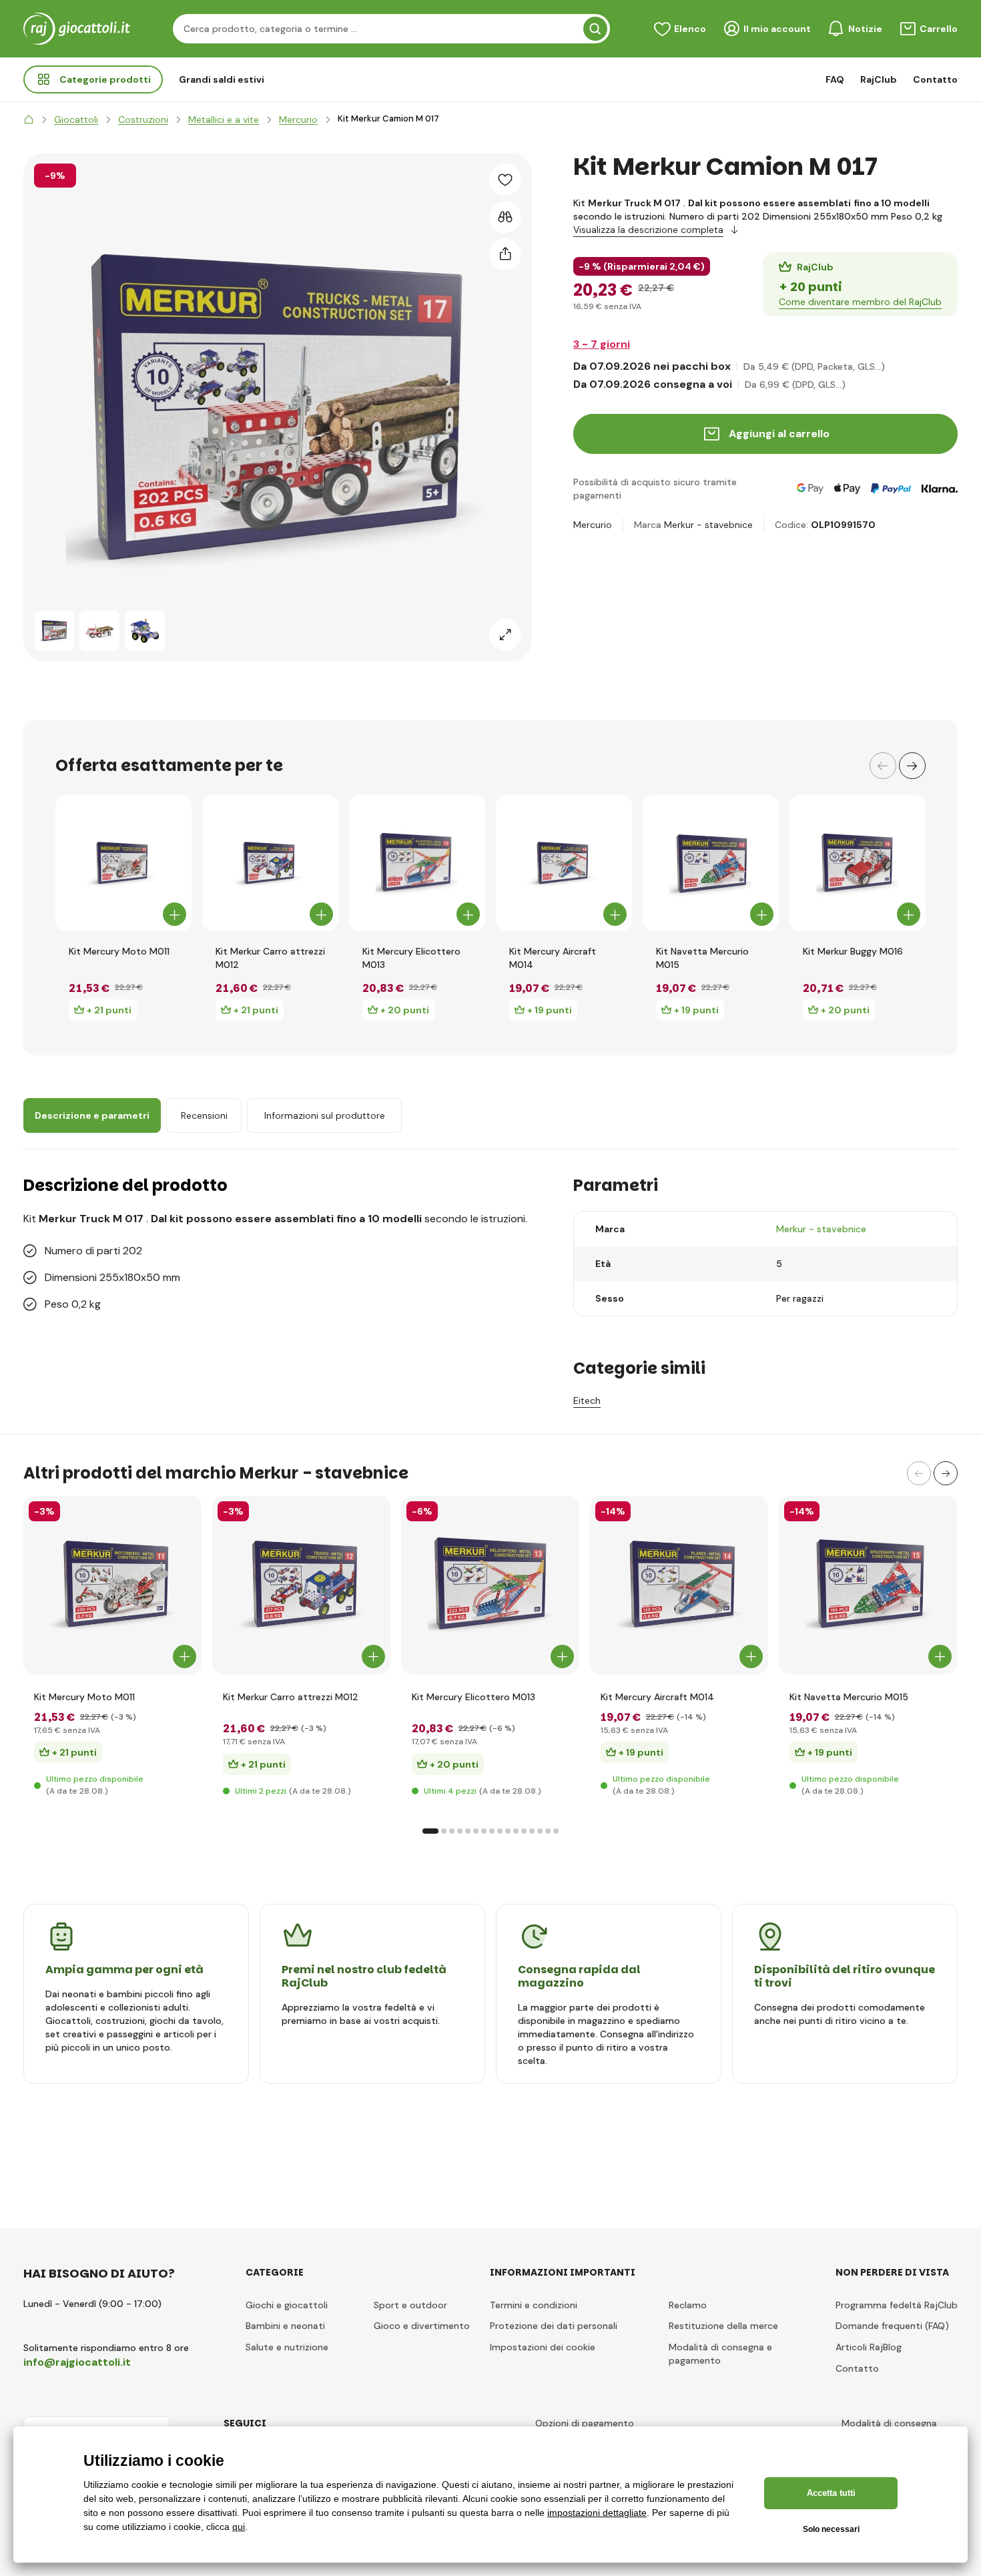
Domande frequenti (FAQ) (892, 2326)
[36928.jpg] (112, 1585)
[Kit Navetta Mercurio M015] (711, 863)
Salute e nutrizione (287, 2347)
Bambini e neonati (285, 2326)
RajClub (879, 79)
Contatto (935, 79)
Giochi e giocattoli (287, 2305)
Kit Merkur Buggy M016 (853, 951)
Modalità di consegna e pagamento (720, 2354)
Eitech (587, 1400)
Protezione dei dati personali (554, 2326)
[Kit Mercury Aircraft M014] (564, 863)
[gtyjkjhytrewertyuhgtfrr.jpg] (490, 1585)
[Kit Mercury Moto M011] (123, 863)
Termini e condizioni (534, 2305)
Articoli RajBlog (869, 2347)
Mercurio (593, 525)
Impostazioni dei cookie (543, 2347)
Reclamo (688, 2305)
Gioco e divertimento (422, 2326)
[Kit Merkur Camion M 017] (54, 631)
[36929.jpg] (679, 1585)
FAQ (835, 79)
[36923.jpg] (301, 1585)
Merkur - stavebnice (708, 525)
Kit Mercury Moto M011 (119, 951)
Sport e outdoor (410, 2305)
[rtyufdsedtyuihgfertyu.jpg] (868, 1585)
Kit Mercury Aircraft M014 (553, 958)
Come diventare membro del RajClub (860, 302)
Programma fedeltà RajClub (897, 2305)
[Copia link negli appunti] (505, 254)
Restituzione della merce (723, 2326)
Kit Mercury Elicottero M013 (411, 958)
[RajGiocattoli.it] (29, 119)
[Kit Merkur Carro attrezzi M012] (270, 863)
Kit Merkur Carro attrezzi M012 (270, 958)
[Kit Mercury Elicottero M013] (417, 863)
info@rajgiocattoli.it (77, 2362)
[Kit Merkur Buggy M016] (858, 863)
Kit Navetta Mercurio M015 (702, 958)
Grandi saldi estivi (222, 79)
